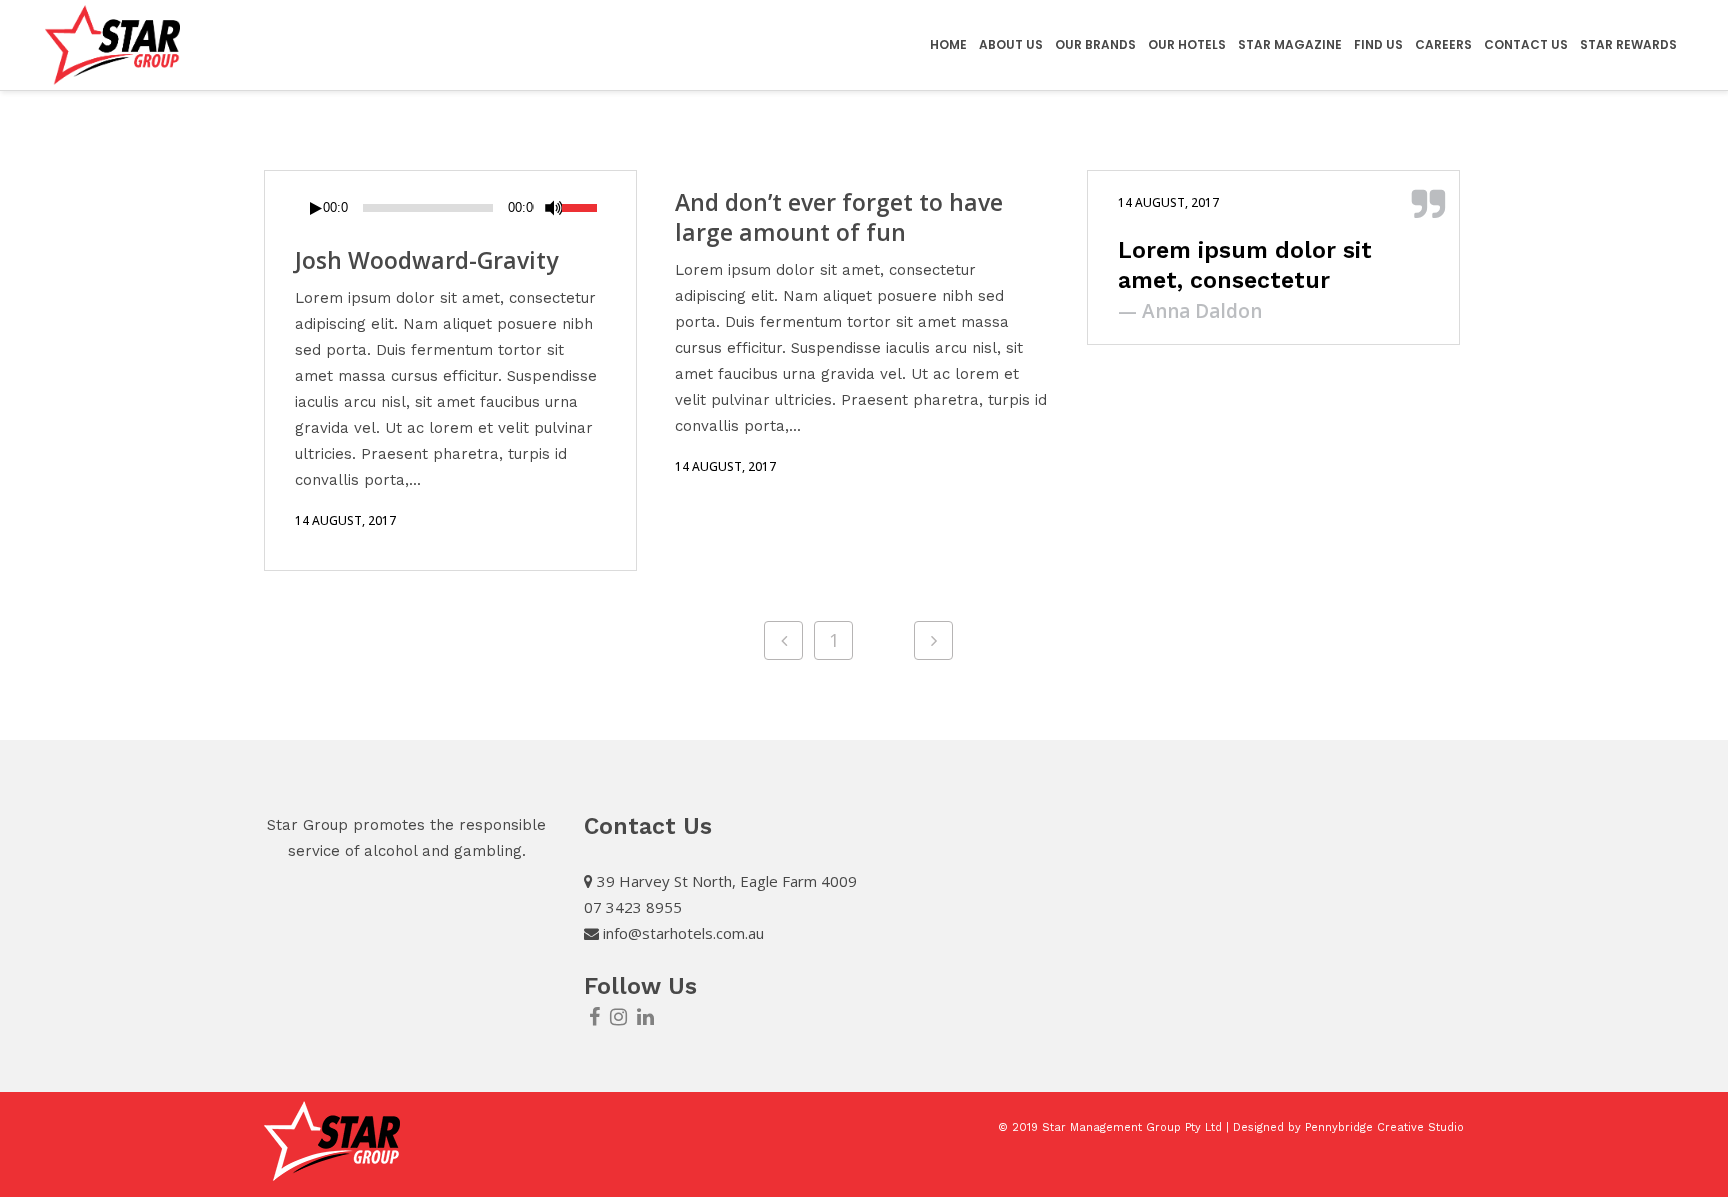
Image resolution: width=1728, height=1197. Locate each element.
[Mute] (554, 208)
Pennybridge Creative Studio (1384, 1127)
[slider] (584, 206)
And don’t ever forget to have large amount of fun (839, 217)
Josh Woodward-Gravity (426, 260)
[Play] (316, 208)
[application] (450, 208)
